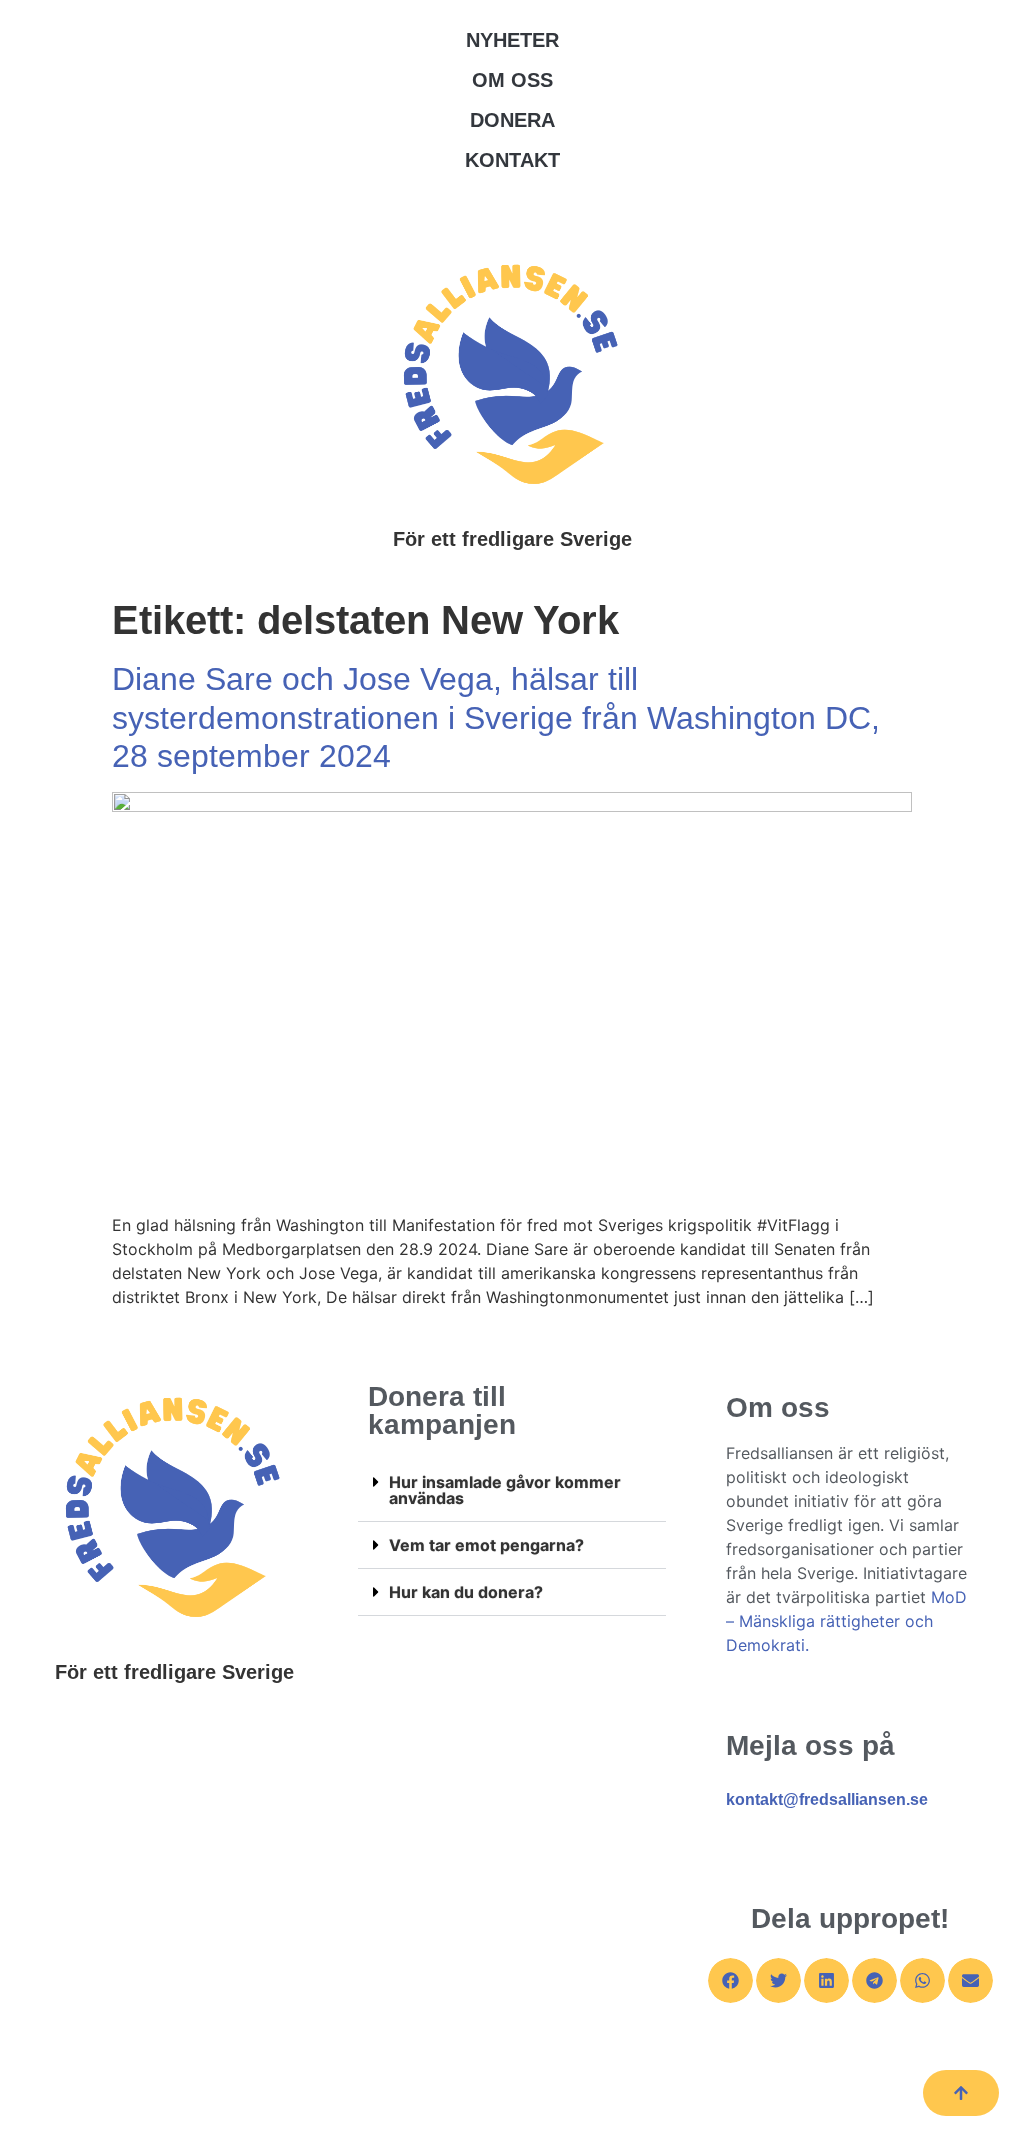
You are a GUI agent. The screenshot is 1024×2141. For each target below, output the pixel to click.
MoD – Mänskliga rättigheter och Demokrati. (846, 1621)
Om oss (512, 80)
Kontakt (512, 160)
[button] (512, 1490)
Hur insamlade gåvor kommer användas (505, 1490)
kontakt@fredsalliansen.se (827, 1799)
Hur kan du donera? (466, 1592)
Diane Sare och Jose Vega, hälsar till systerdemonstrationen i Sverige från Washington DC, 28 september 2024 (496, 717)
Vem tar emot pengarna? (486, 1545)
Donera (512, 120)
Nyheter (512, 40)
